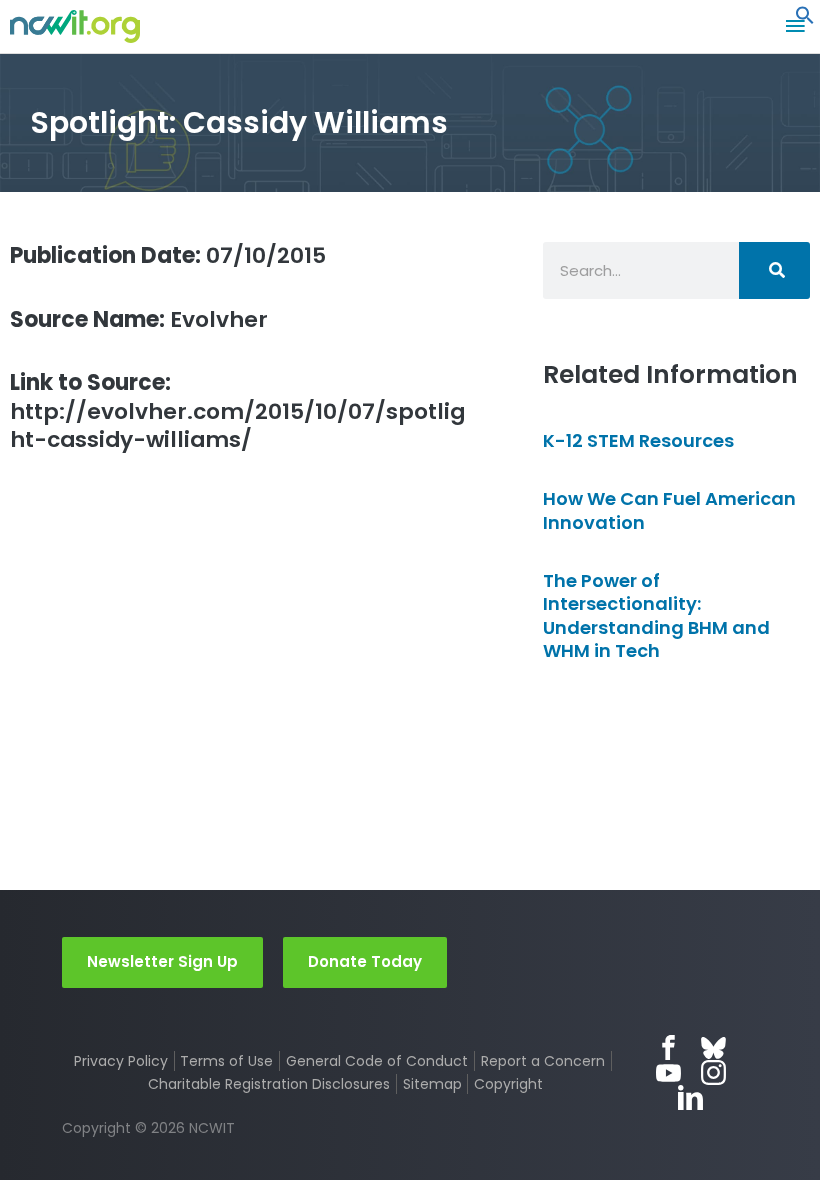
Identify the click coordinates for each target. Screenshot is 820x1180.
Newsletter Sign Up (162, 961)
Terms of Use (226, 1061)
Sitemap (432, 1084)
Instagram (713, 1072)
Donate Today (365, 961)
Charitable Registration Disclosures (269, 1084)
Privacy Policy (121, 1061)
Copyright (508, 1084)
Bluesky (713, 1047)
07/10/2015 (168, 255)
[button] (805, 20)
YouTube (668, 1072)
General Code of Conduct (377, 1061)
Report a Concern (543, 1061)
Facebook (668, 1047)
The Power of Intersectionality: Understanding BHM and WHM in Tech (656, 615)
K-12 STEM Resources (638, 440)
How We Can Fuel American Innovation (669, 510)
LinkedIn (690, 1097)
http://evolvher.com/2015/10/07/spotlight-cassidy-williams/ (237, 411)
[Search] (774, 270)
